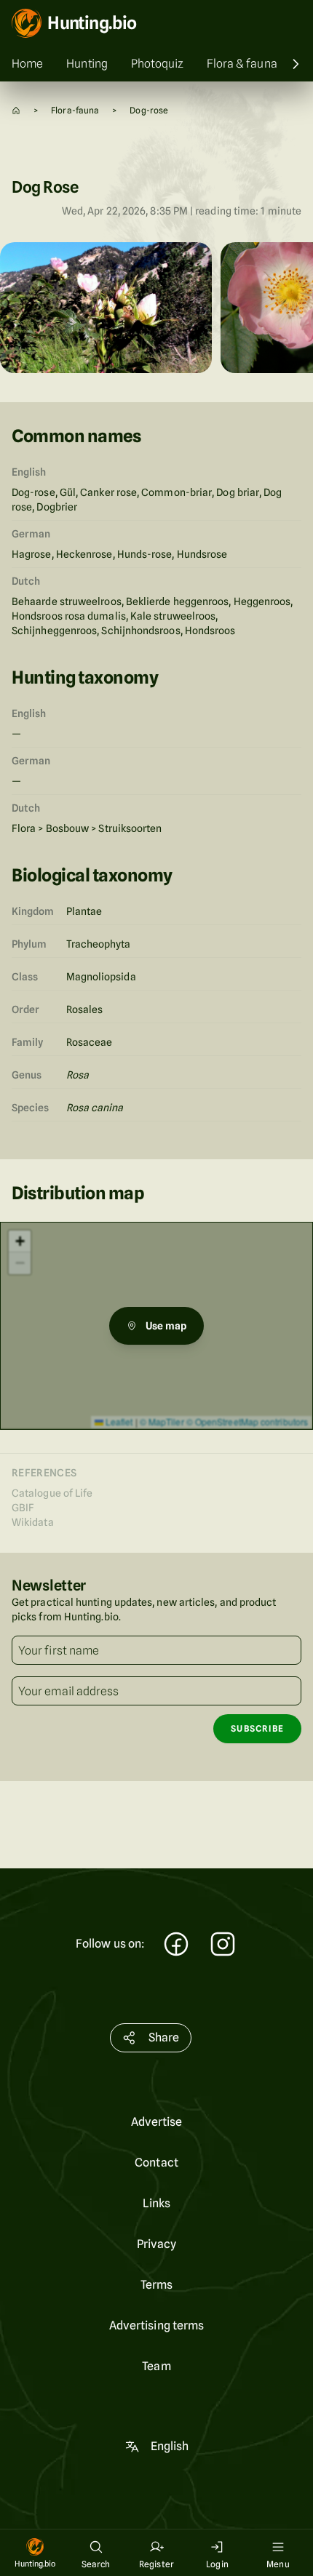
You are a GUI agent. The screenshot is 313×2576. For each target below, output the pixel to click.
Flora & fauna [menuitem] (242, 64)
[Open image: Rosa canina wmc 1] (106, 308)
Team (156, 2366)
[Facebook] (176, 1946)
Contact (156, 2163)
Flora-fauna (75, 110)
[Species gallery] (156, 311)
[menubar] (156, 64)
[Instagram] (223, 1946)
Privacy (157, 2244)
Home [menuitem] (27, 64)
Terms (156, 2285)
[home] (16, 110)
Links (156, 2203)
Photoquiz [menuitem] (157, 64)
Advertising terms (156, 2325)
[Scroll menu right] (296, 64)
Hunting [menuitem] (87, 64)
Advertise (157, 2122)
